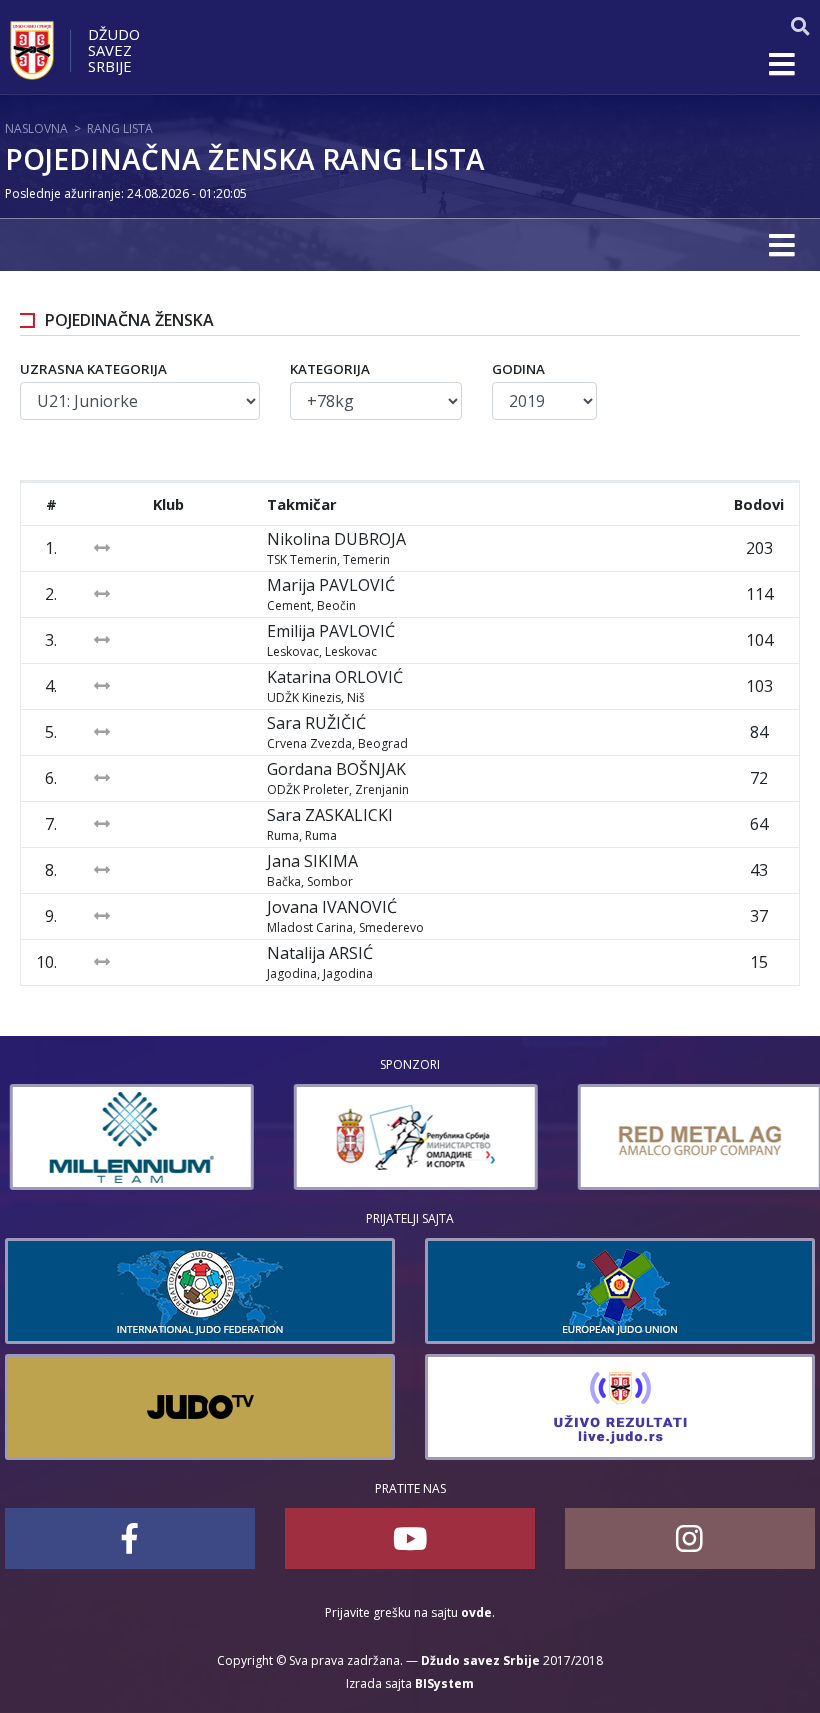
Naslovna (36, 128)
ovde (476, 1612)
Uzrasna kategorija (93, 369)
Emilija (331, 631)
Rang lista (120, 128)
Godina (518, 369)
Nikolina (336, 539)
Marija (331, 585)
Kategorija (330, 369)
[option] (127, 1137)
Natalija (320, 953)
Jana (312, 861)
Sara (316, 723)
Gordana (336, 769)
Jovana (332, 907)
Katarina (335, 677)
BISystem (444, 1683)
